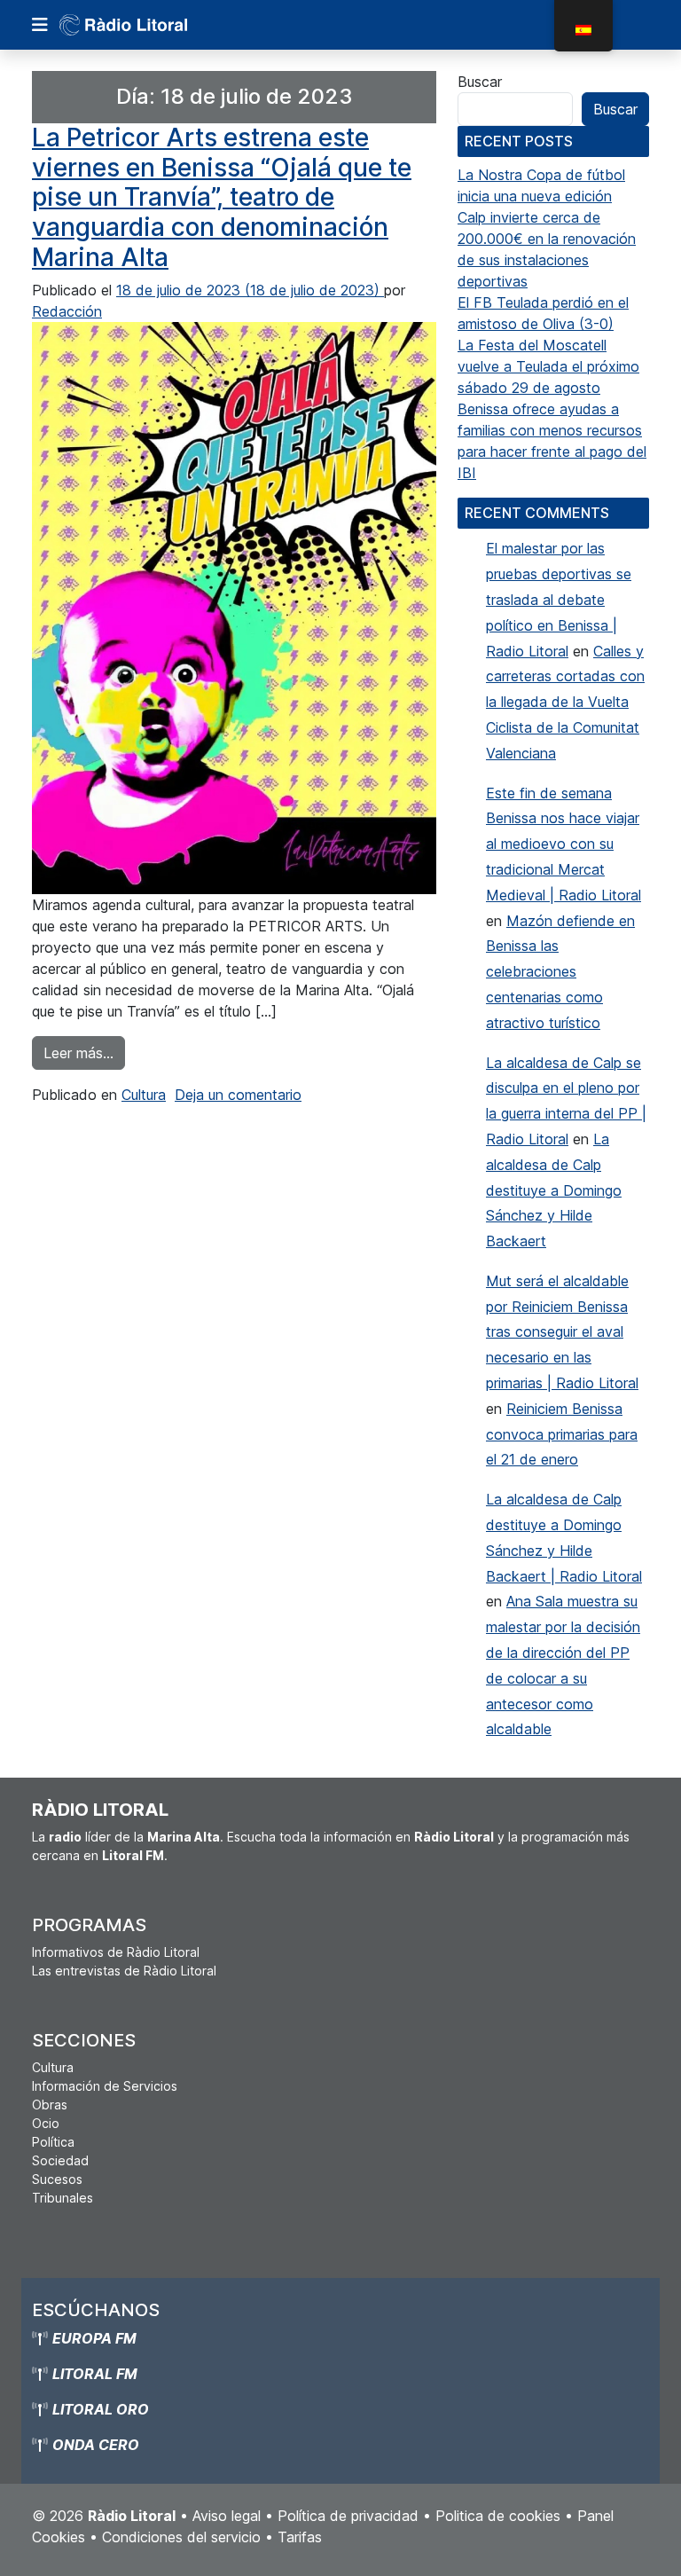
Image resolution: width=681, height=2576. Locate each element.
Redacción (67, 311)
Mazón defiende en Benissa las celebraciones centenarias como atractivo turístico (560, 972)
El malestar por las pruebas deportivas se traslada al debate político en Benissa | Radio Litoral (559, 599)
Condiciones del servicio (181, 2537)
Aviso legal (227, 2516)
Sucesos (57, 2179)
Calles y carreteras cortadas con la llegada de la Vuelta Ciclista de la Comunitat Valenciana (565, 702)
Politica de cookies (498, 2516)
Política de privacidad (348, 2516)
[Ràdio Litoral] (148, 25)
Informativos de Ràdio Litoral (116, 1952)
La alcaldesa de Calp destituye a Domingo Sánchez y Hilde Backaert (554, 1190)
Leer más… (84, 1052)
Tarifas (300, 2537)
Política (53, 2142)
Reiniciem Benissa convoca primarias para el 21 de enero (562, 1434)
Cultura (144, 1095)
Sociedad (60, 2160)
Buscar (480, 82)
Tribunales (63, 2198)
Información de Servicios (105, 2086)
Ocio (46, 2123)
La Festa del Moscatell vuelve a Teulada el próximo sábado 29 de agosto (548, 366)
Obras (50, 2105)
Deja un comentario (238, 1095)
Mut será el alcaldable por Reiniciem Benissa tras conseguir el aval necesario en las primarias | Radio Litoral (562, 1332)
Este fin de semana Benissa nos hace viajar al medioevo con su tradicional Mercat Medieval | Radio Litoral (564, 844)
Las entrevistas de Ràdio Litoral (124, 1971)
